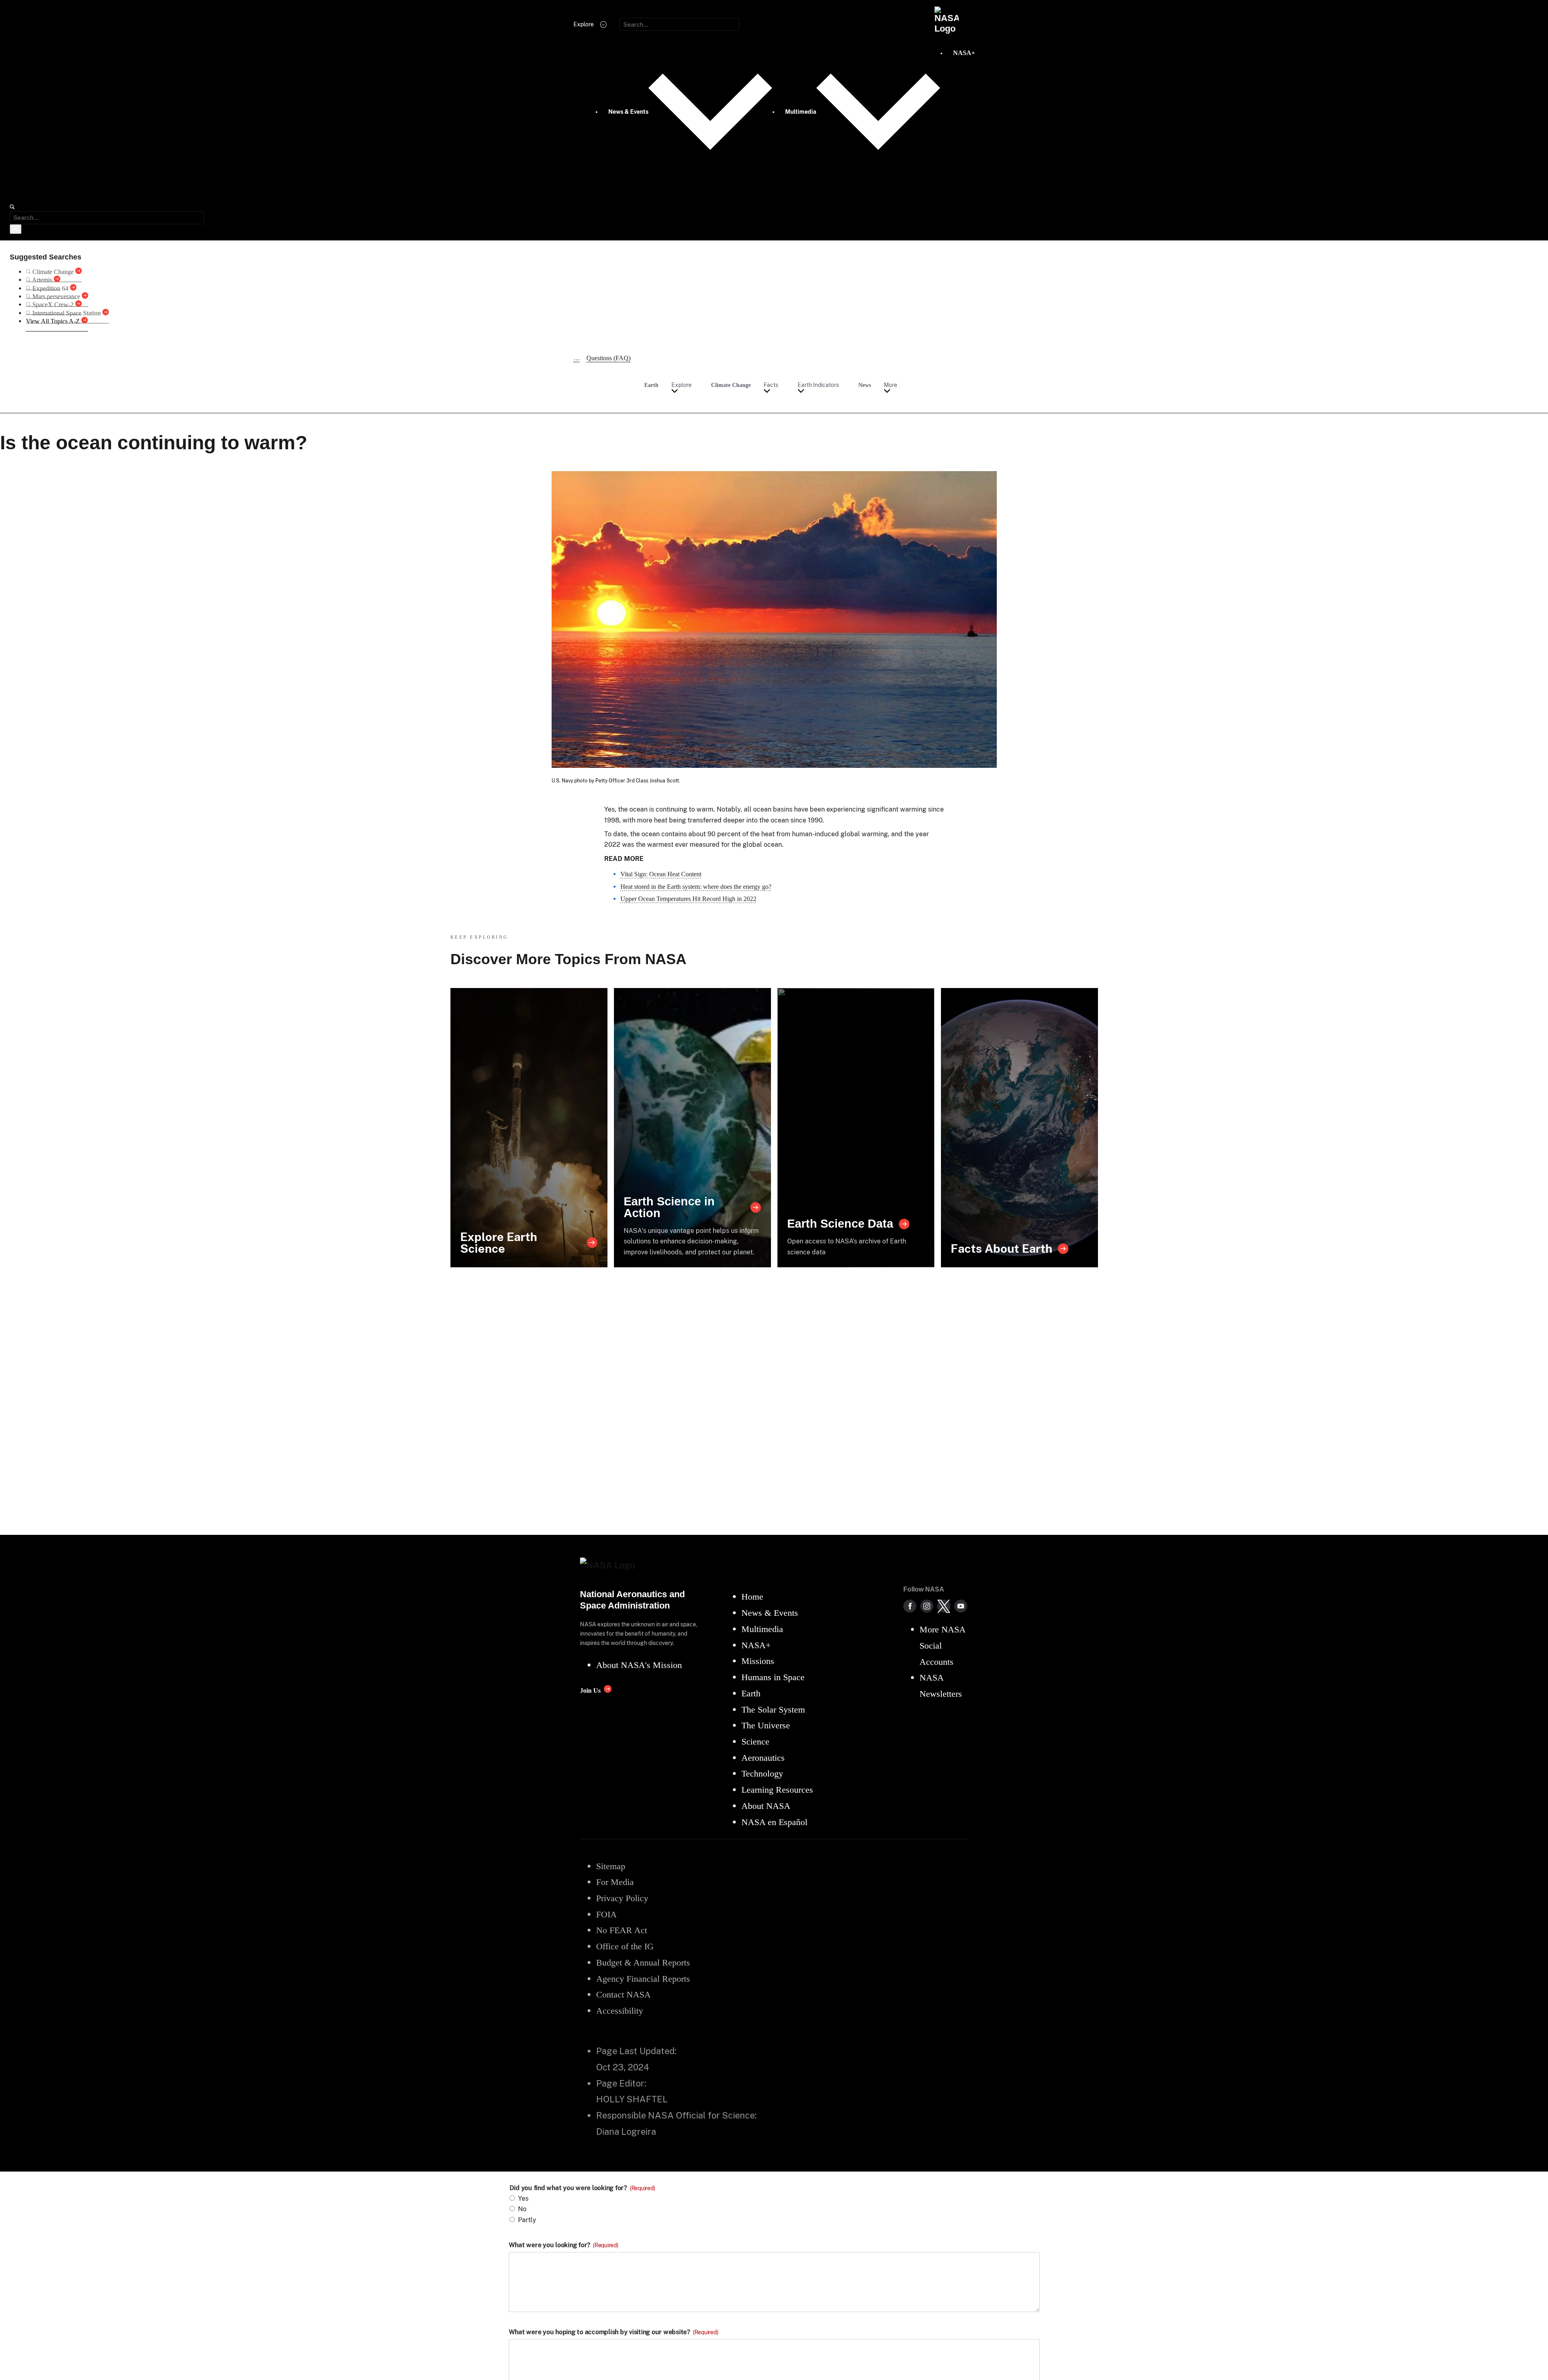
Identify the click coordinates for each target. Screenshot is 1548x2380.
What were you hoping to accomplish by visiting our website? (614, 2332)
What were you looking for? (564, 2245)
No (522, 2209)
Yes (523, 2198)
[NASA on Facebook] (910, 1606)
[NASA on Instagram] (927, 1606)
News (865, 385)
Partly (527, 2220)
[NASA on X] (944, 1606)
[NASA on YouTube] (961, 1606)
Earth (651, 385)
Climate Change (731, 385)
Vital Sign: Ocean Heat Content (661, 874)
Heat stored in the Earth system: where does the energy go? (696, 887)
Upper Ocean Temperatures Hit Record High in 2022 (688, 899)
